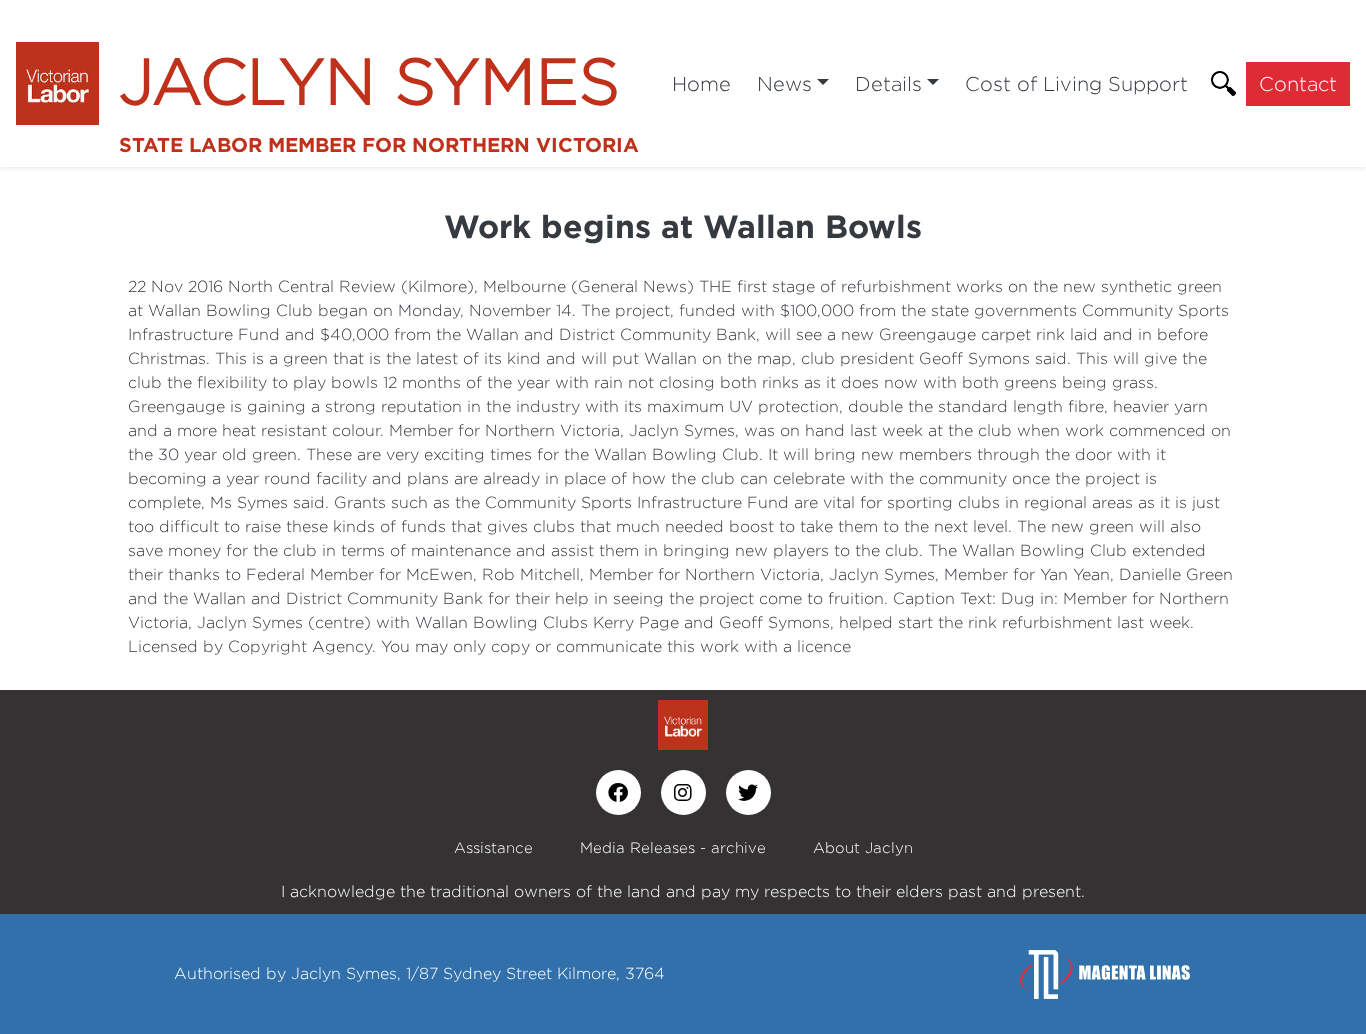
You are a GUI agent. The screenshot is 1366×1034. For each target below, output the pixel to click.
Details (888, 83)
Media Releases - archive (673, 847)
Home (701, 83)
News (784, 83)
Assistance (493, 847)
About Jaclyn (863, 847)
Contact (1298, 83)
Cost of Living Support (1076, 83)
